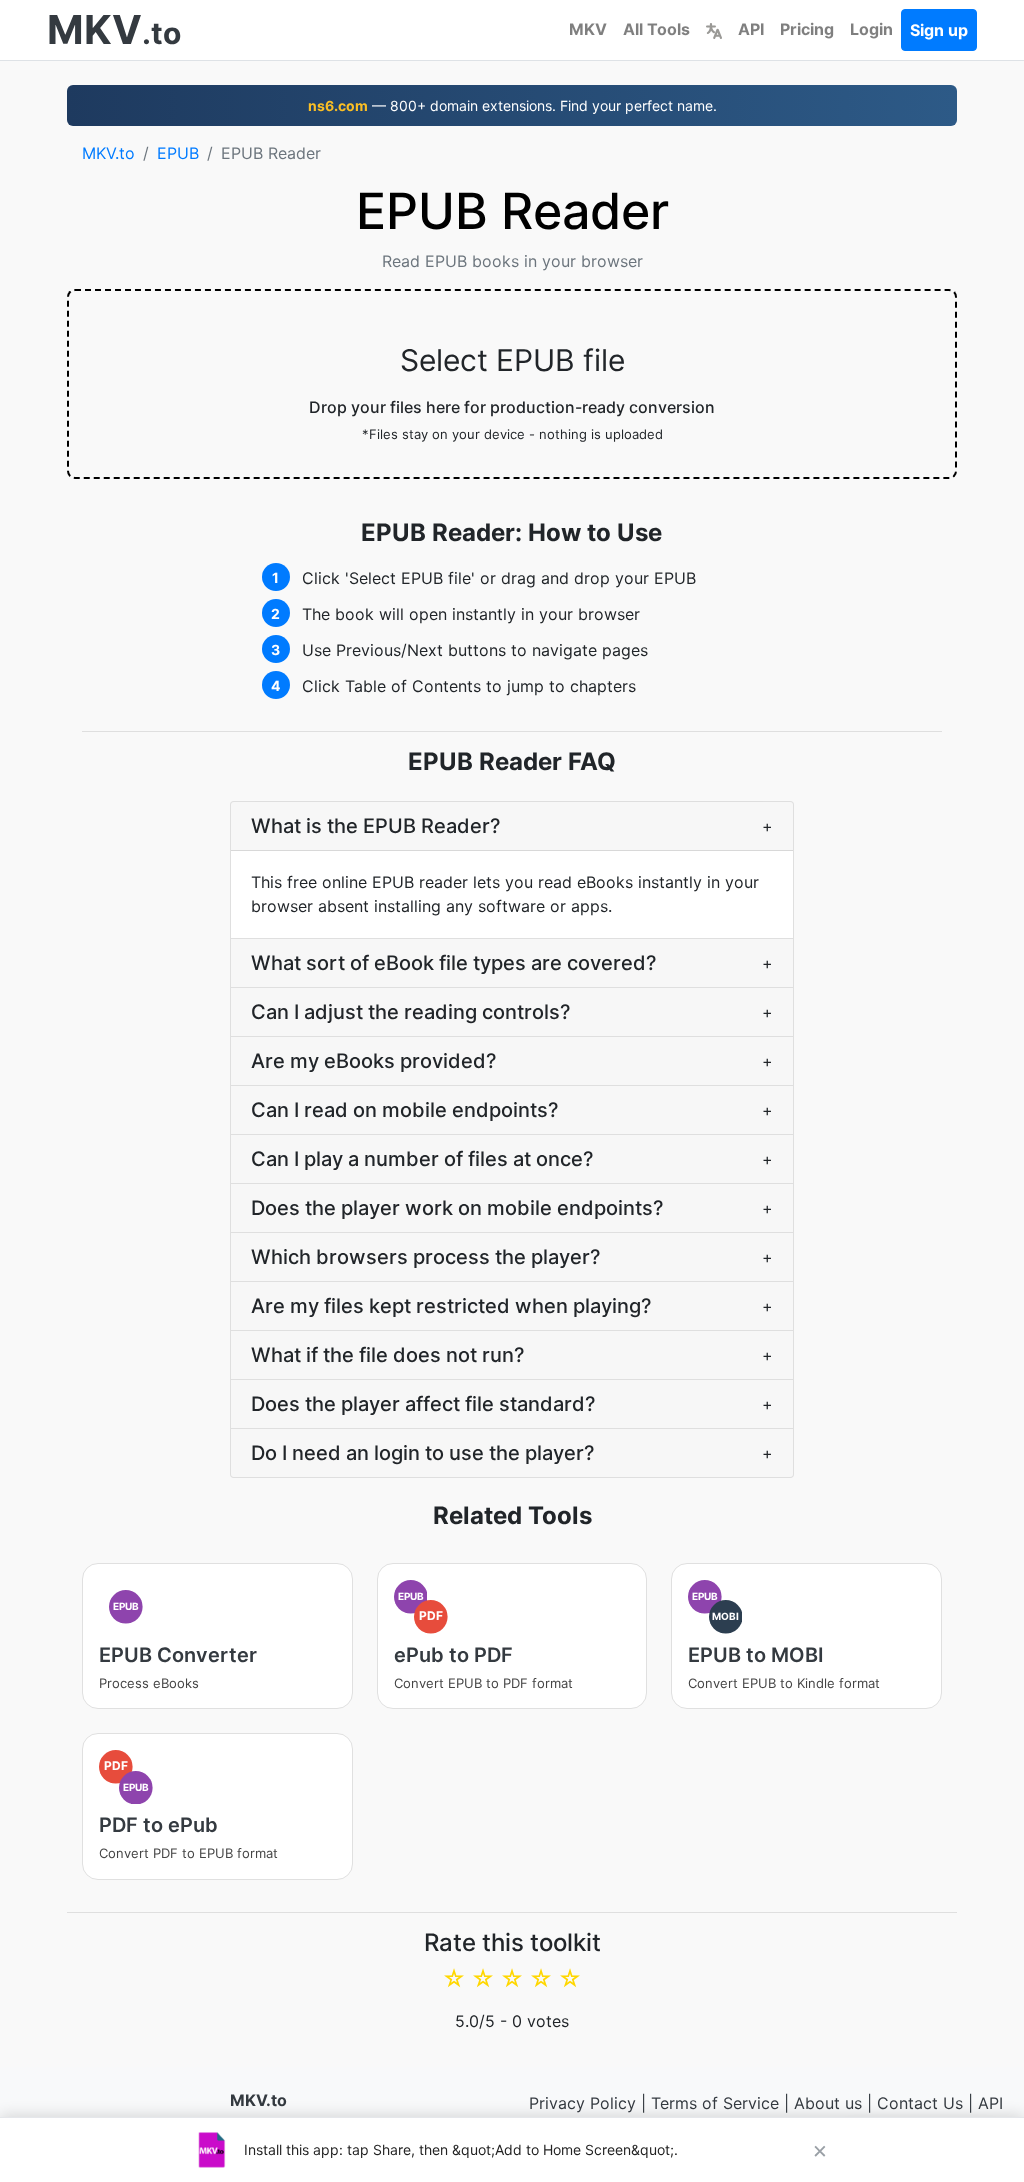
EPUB (178, 153)
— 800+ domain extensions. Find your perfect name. (512, 105)
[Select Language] (714, 29)
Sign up (939, 30)
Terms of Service (715, 2103)
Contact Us (920, 2103)
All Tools (656, 29)
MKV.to (108, 153)
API (751, 29)
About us (828, 2103)
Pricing (807, 29)
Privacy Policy (582, 2103)
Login (871, 29)
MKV (588, 29)
